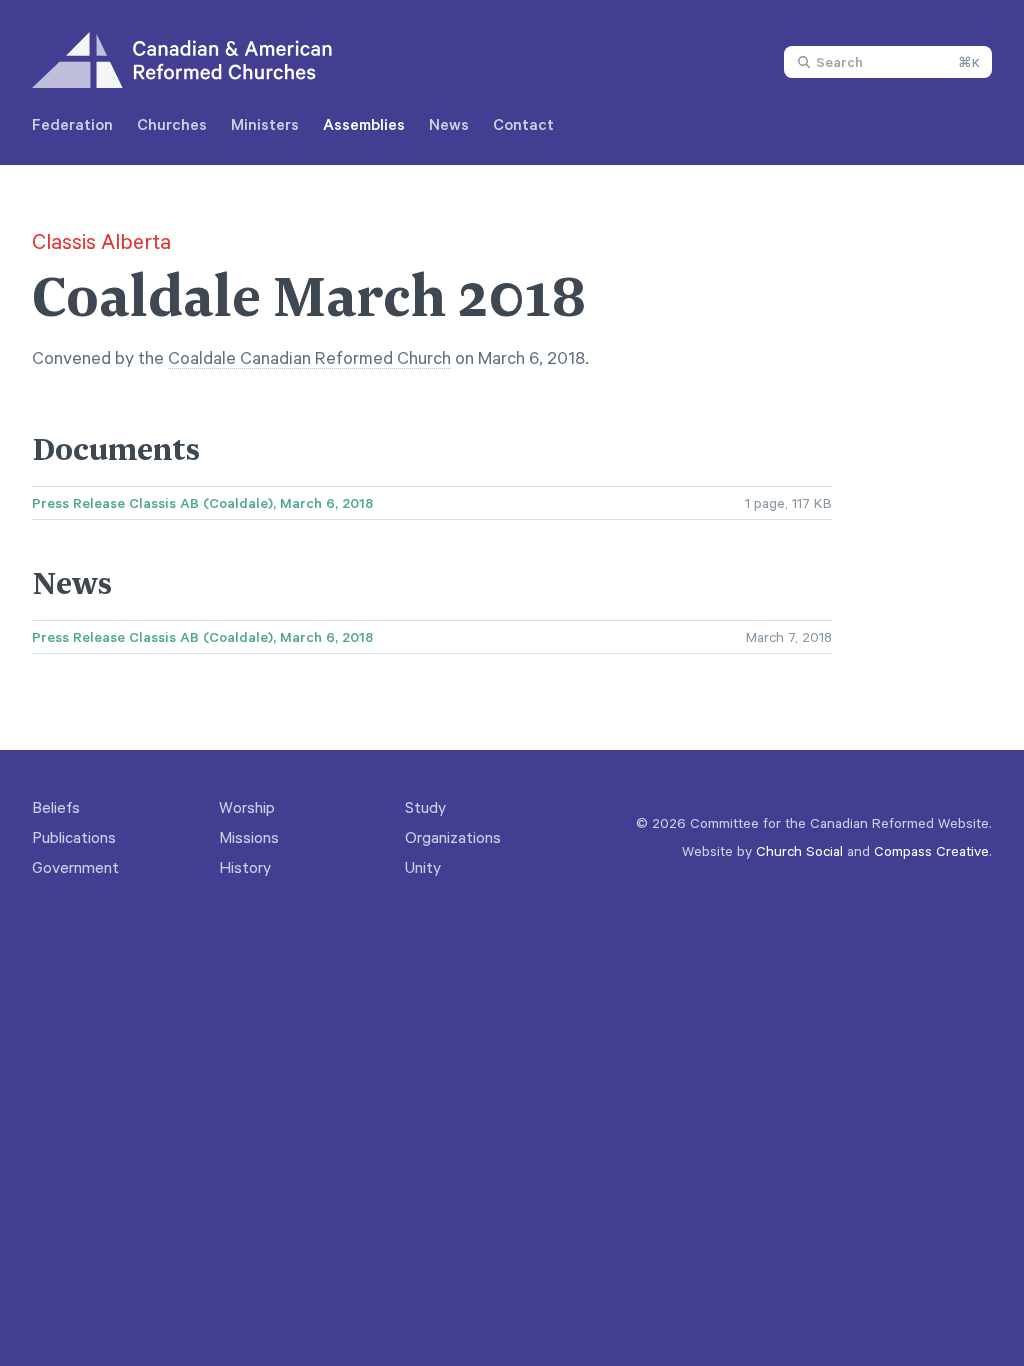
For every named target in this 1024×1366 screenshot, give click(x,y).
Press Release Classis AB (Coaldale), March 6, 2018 (202, 503)
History (245, 867)
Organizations (453, 837)
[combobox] (888, 62)
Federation (72, 124)
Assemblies (364, 124)
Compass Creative (931, 850)
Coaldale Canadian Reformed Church (309, 357)
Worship (247, 807)
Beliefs (56, 807)
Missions (249, 837)
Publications (74, 837)
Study (425, 807)
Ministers (265, 124)
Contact (523, 124)
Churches (172, 124)
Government (75, 867)
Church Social (799, 850)
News (449, 124)
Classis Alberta (101, 241)
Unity (423, 867)
